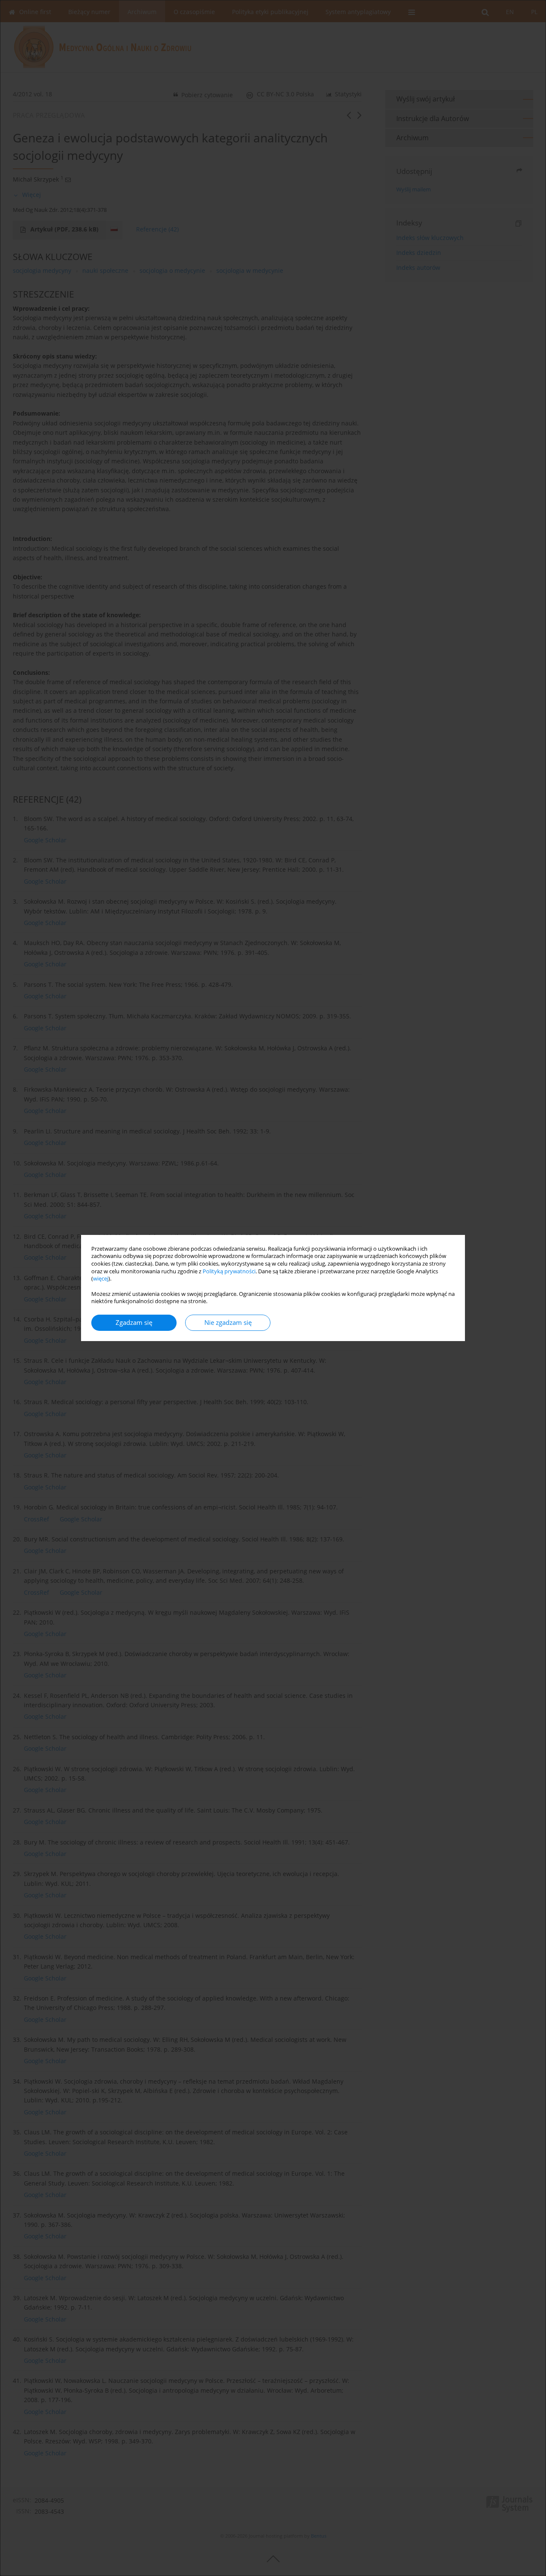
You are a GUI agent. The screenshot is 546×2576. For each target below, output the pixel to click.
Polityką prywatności (229, 1271)
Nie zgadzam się (228, 1323)
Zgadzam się (134, 1323)
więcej (101, 1279)
